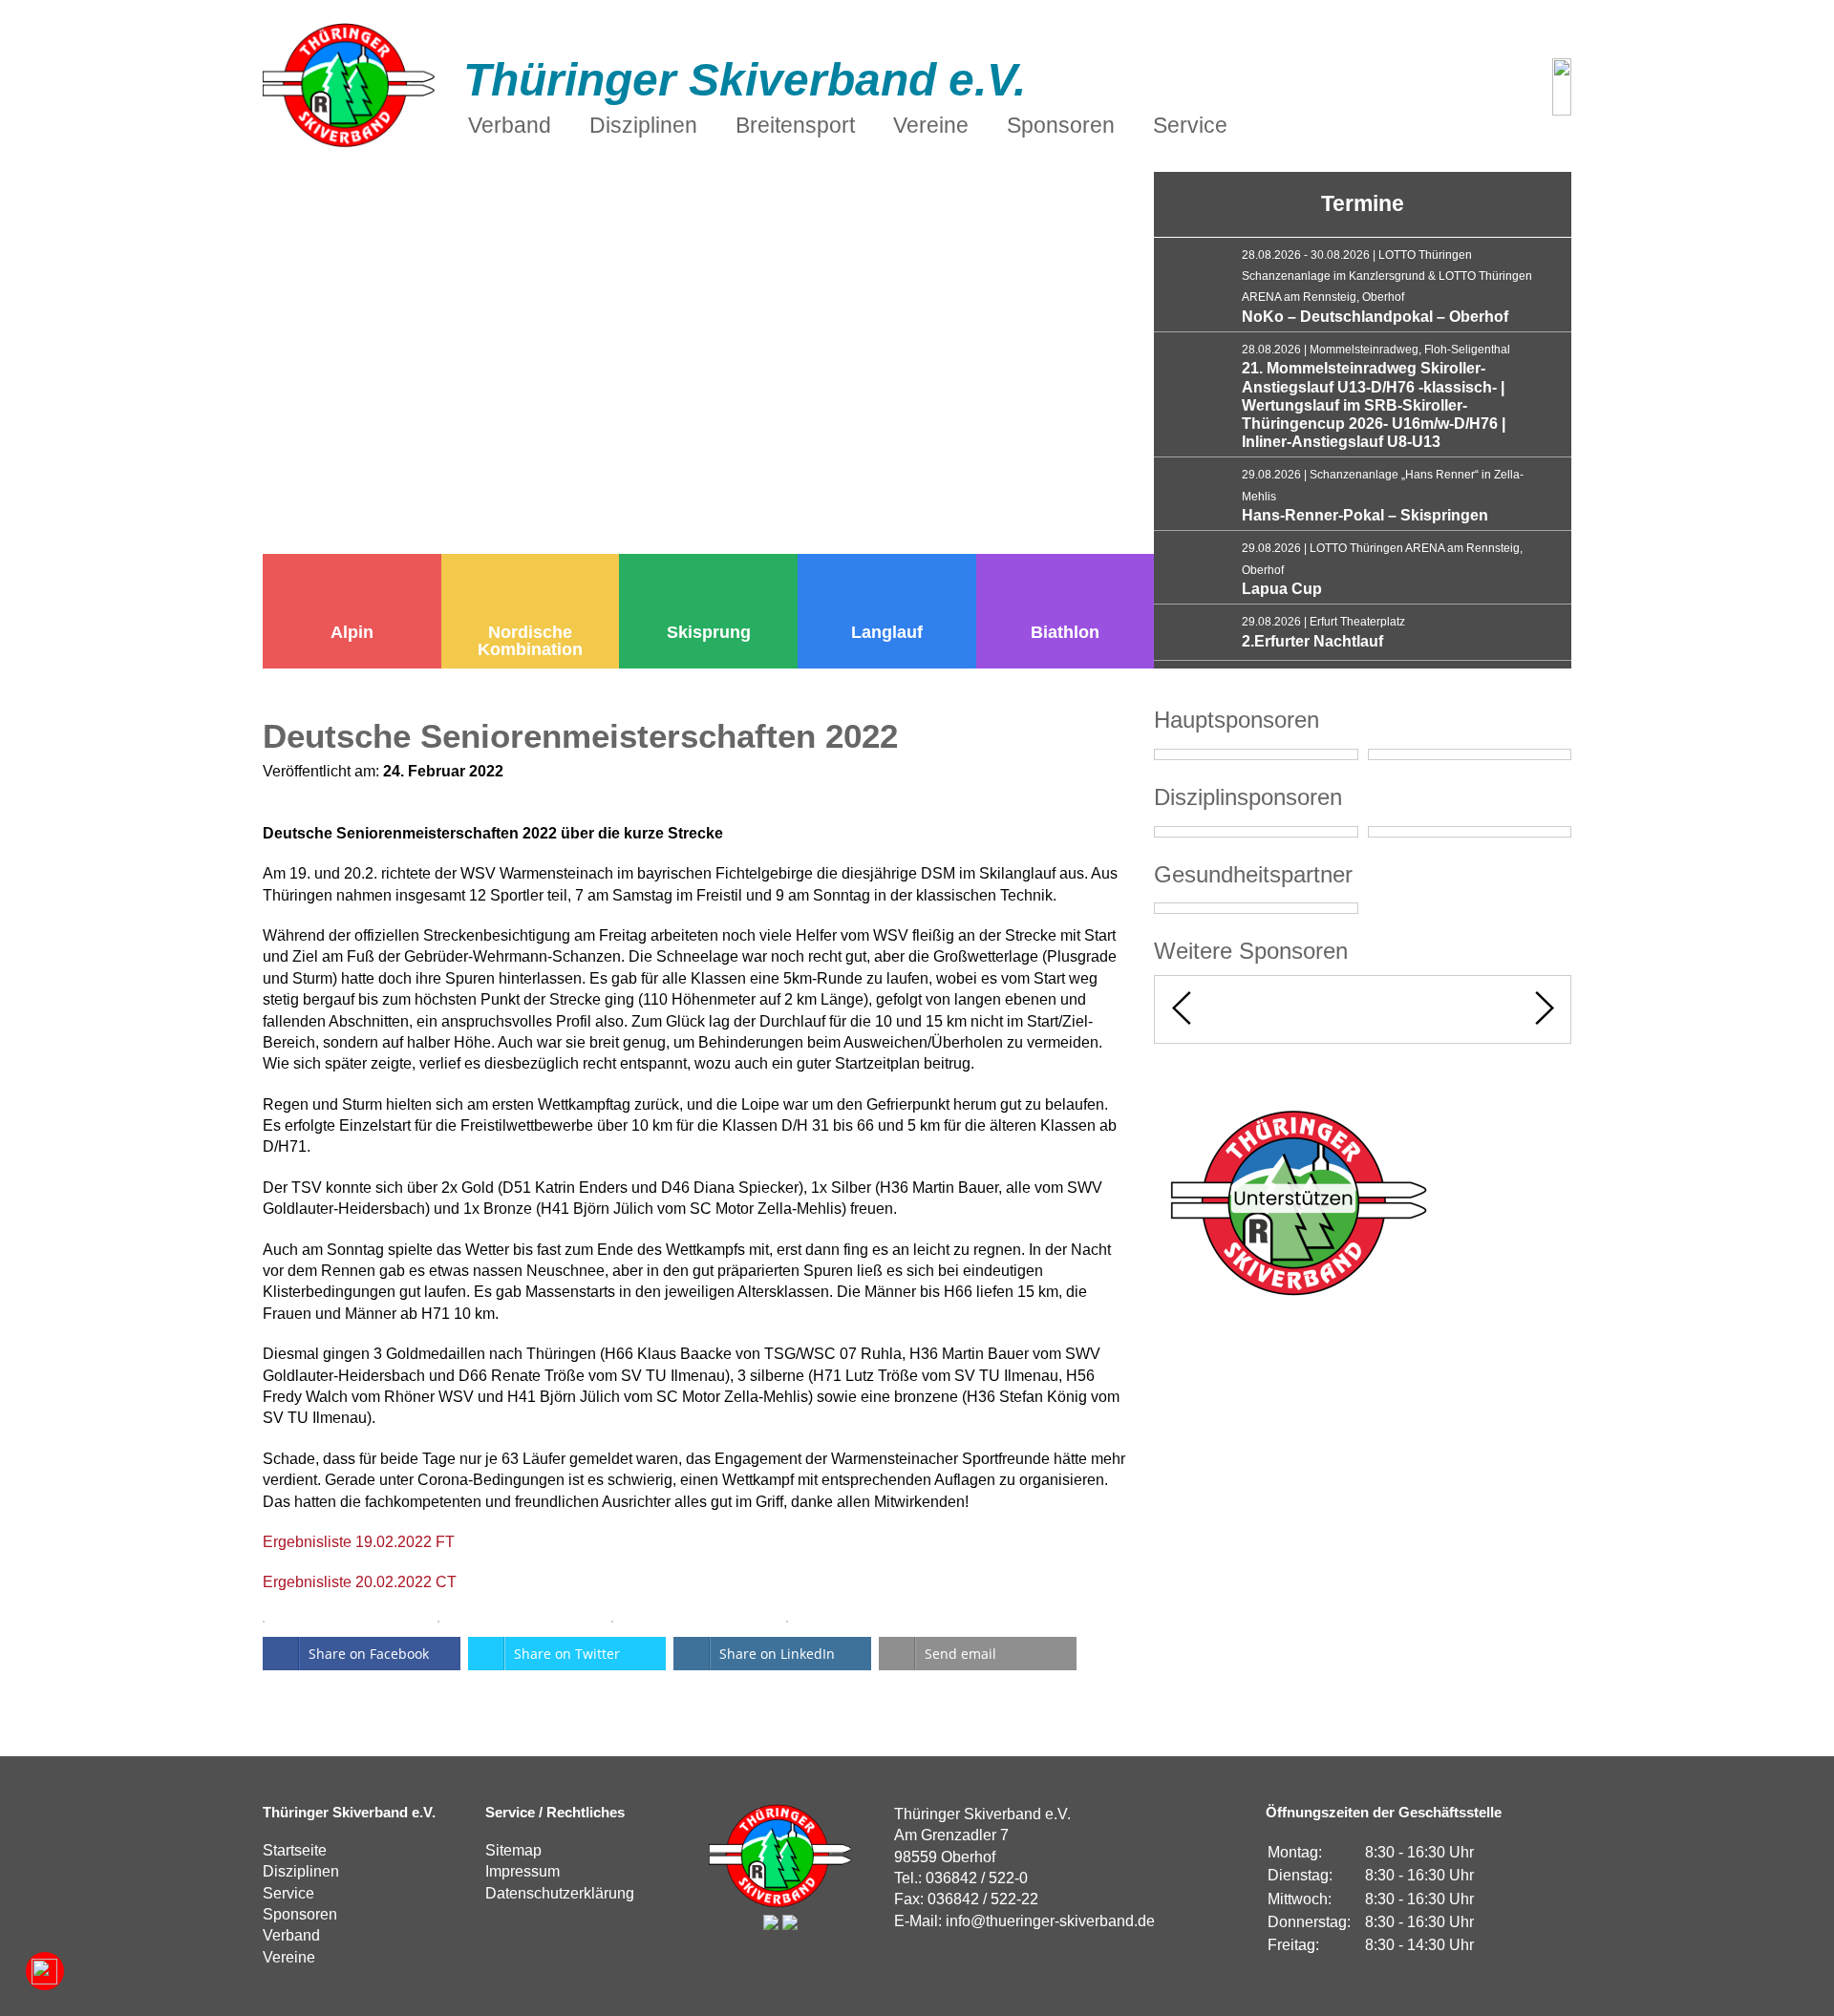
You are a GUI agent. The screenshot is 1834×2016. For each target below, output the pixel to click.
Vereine (289, 1957)
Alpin (352, 632)
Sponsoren (300, 1914)
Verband (291, 1935)
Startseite (295, 1850)
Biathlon (1065, 632)
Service (288, 1893)
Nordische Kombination (530, 641)
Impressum (522, 1871)
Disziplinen (301, 1871)
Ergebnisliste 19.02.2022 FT (359, 1542)
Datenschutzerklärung (560, 1893)
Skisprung (709, 632)
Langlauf (887, 632)
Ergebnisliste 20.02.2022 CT (360, 1582)
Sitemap (513, 1850)
